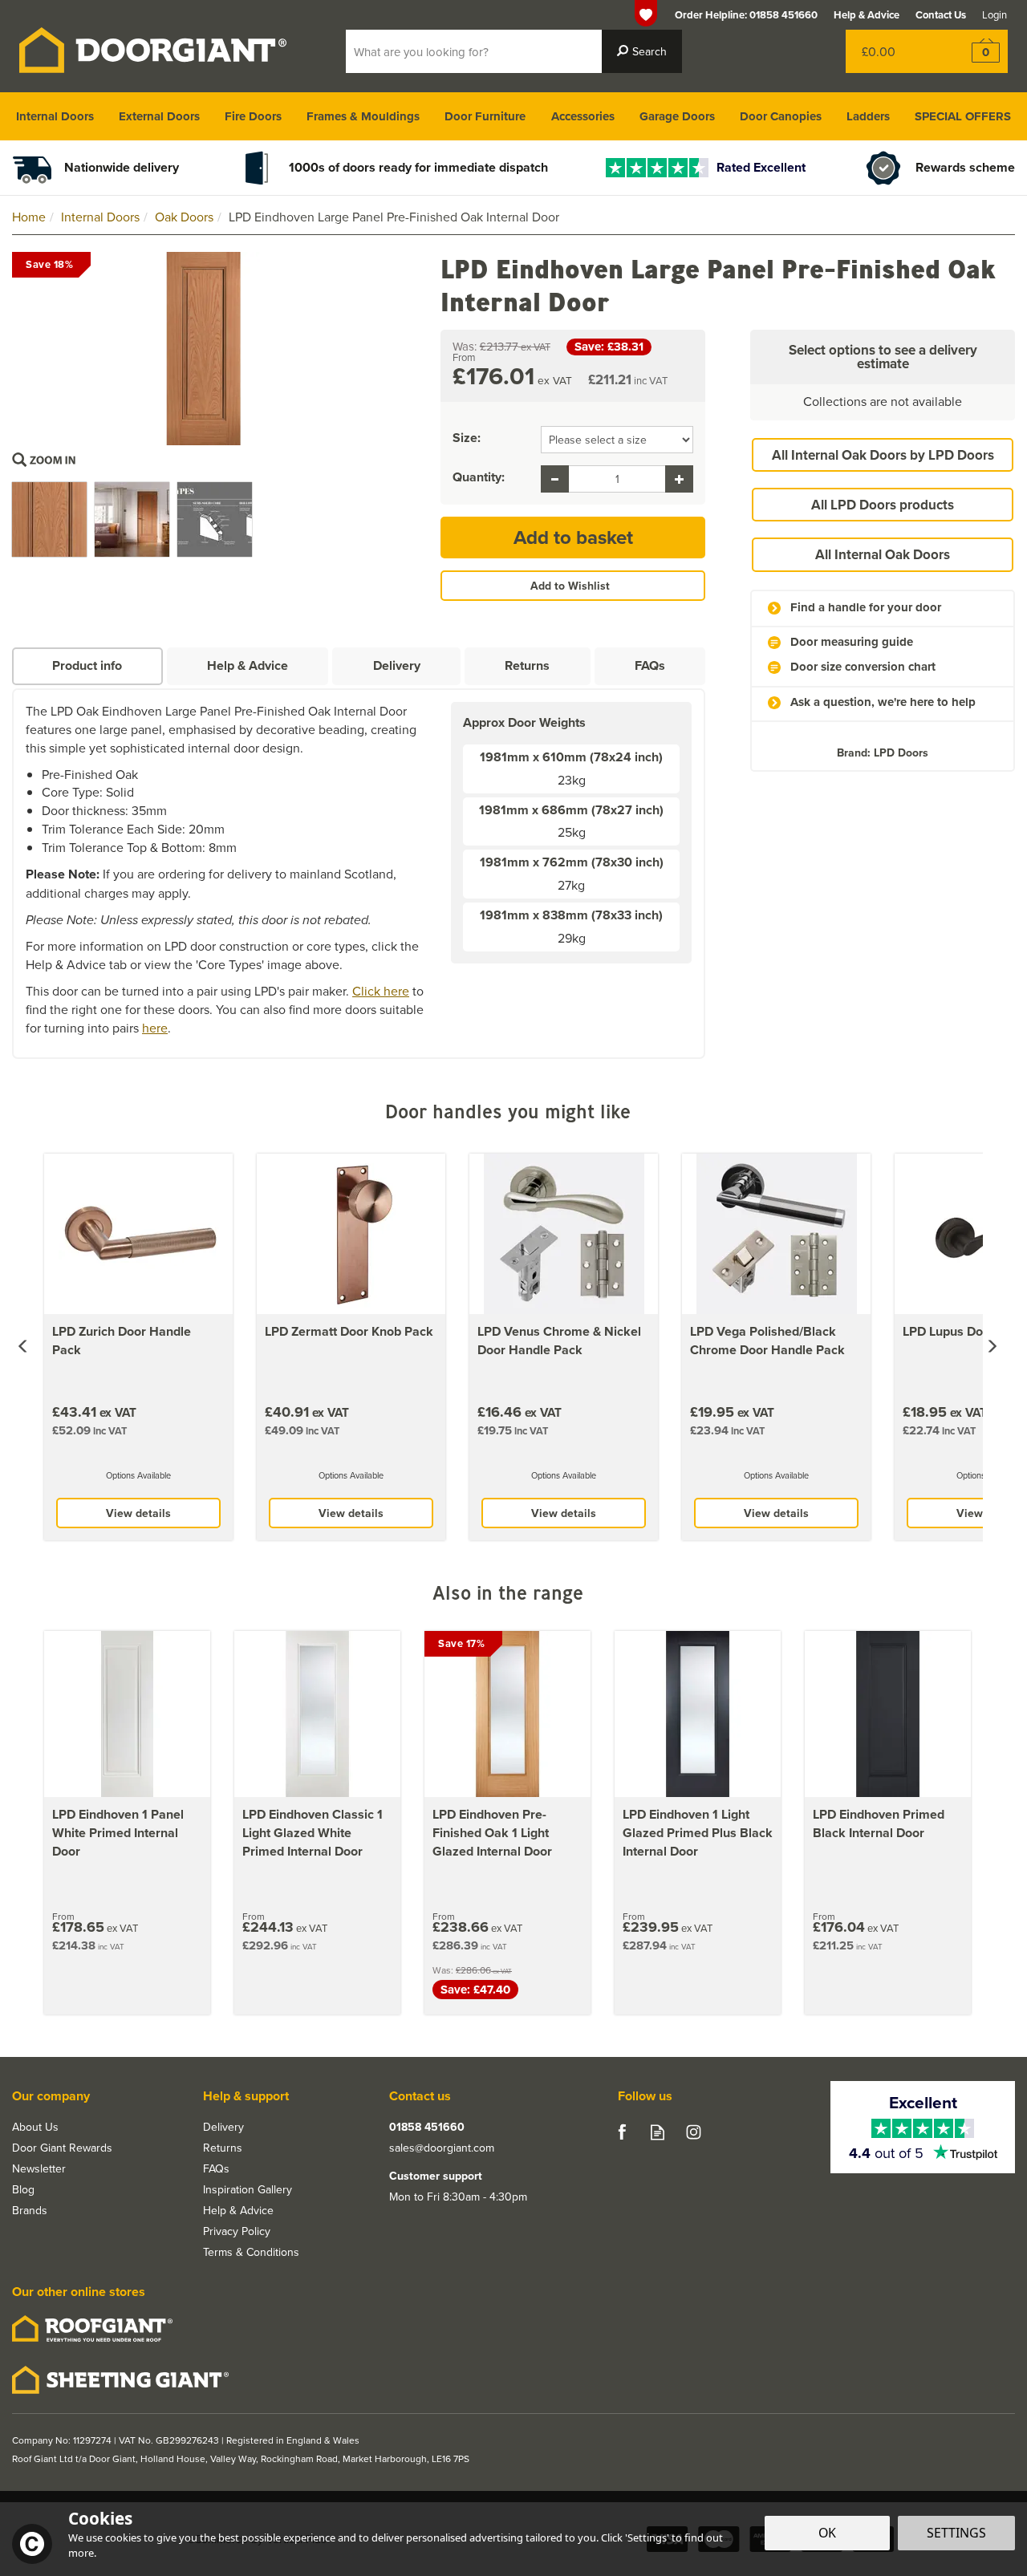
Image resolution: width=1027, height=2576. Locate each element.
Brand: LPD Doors (883, 753)
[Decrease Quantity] (555, 479)
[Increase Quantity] (679, 479)
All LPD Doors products (883, 505)
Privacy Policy (237, 2231)
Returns (527, 665)
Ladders (868, 116)
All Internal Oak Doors (883, 554)
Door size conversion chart (863, 667)
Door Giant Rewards (62, 2148)
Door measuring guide (852, 642)
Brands (30, 2210)
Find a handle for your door (866, 608)
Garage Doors (677, 116)
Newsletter (39, 2168)
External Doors (159, 116)
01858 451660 (427, 2127)
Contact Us (941, 15)
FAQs (650, 665)
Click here (381, 991)
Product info (87, 665)
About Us (35, 2127)
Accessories (583, 116)
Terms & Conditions (251, 2252)
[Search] (642, 51)
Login (995, 14)
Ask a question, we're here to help (883, 702)
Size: (467, 438)
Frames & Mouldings (363, 116)
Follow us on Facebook (621, 2132)
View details (138, 1513)
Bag (894, 51)
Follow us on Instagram (694, 2132)
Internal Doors (55, 116)
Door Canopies (781, 116)
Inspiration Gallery (248, 2189)
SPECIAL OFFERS (963, 116)
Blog (23, 2189)
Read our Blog (658, 2132)
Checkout (975, 51)
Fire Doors (253, 116)
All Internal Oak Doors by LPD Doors (883, 455)
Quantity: (479, 477)
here (155, 1028)
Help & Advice (248, 665)
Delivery (397, 665)
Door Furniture (485, 116)
